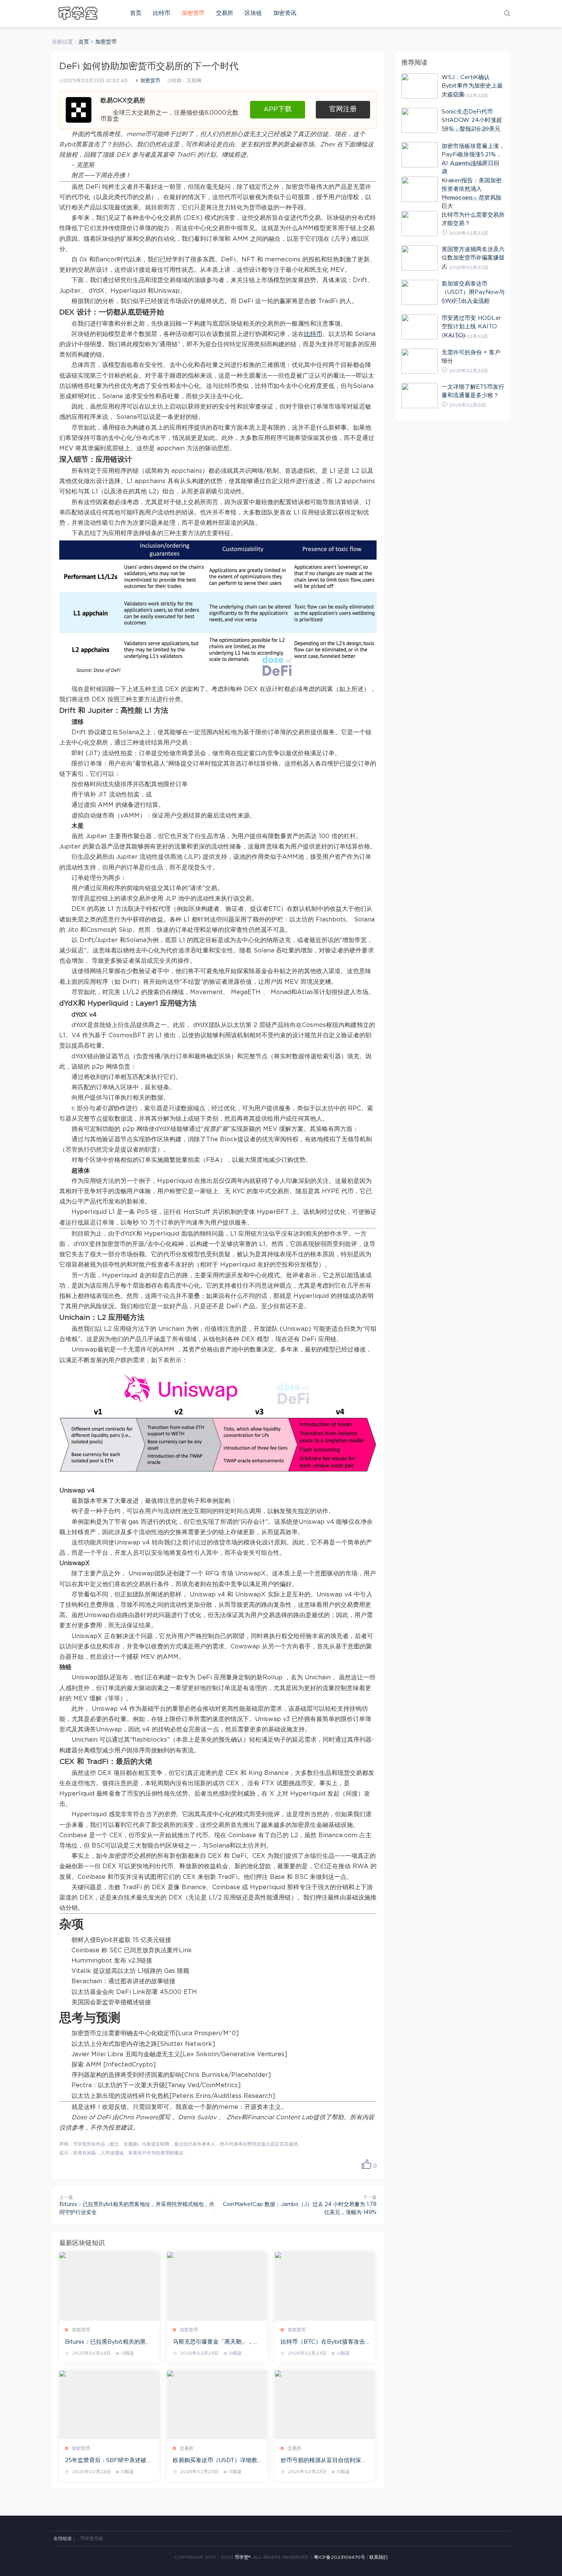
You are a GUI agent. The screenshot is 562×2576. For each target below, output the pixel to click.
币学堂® (243, 2557)
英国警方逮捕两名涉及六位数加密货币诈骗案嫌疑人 (473, 258)
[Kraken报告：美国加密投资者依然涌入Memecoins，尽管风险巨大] (420, 189)
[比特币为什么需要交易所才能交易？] (420, 224)
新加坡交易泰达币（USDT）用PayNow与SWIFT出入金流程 (473, 292)
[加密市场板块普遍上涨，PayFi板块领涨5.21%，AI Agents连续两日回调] (420, 155)
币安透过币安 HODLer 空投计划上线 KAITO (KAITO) (471, 327)
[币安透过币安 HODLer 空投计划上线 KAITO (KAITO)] (420, 327)
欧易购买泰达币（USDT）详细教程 (215, 2461)
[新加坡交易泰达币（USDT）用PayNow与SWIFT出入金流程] (420, 292)
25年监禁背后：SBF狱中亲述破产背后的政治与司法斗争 (109, 2461)
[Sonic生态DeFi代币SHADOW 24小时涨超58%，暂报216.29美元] (420, 120)
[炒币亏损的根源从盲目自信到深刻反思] (325, 2405)
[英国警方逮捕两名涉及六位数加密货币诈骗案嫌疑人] (420, 258)
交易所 (225, 13)
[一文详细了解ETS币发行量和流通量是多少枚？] (420, 396)
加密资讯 (285, 13)
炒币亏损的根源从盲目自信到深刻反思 (324, 2461)
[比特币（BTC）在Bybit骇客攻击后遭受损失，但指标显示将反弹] (325, 2286)
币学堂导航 (92, 2539)
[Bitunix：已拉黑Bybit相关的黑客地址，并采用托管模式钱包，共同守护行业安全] (109, 2286)
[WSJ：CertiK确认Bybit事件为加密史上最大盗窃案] (420, 86)
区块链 (253, 13)
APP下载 (278, 109)
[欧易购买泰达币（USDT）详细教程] (217, 2405)
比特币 (162, 13)
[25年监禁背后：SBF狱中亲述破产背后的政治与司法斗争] (109, 2405)
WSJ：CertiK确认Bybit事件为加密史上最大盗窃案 (472, 86)
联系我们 (378, 2557)
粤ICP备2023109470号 (339, 2557)
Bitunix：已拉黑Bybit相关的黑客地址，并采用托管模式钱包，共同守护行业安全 (108, 2342)
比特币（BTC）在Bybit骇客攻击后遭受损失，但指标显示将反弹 (323, 2342)
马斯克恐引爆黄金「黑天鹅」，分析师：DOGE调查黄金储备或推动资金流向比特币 (216, 2342)
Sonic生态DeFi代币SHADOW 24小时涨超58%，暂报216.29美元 (472, 120)
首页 (136, 13)
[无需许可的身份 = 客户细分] (420, 361)
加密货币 (193, 13)
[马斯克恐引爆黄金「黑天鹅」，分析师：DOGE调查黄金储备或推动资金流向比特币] (217, 2286)
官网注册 (343, 109)
